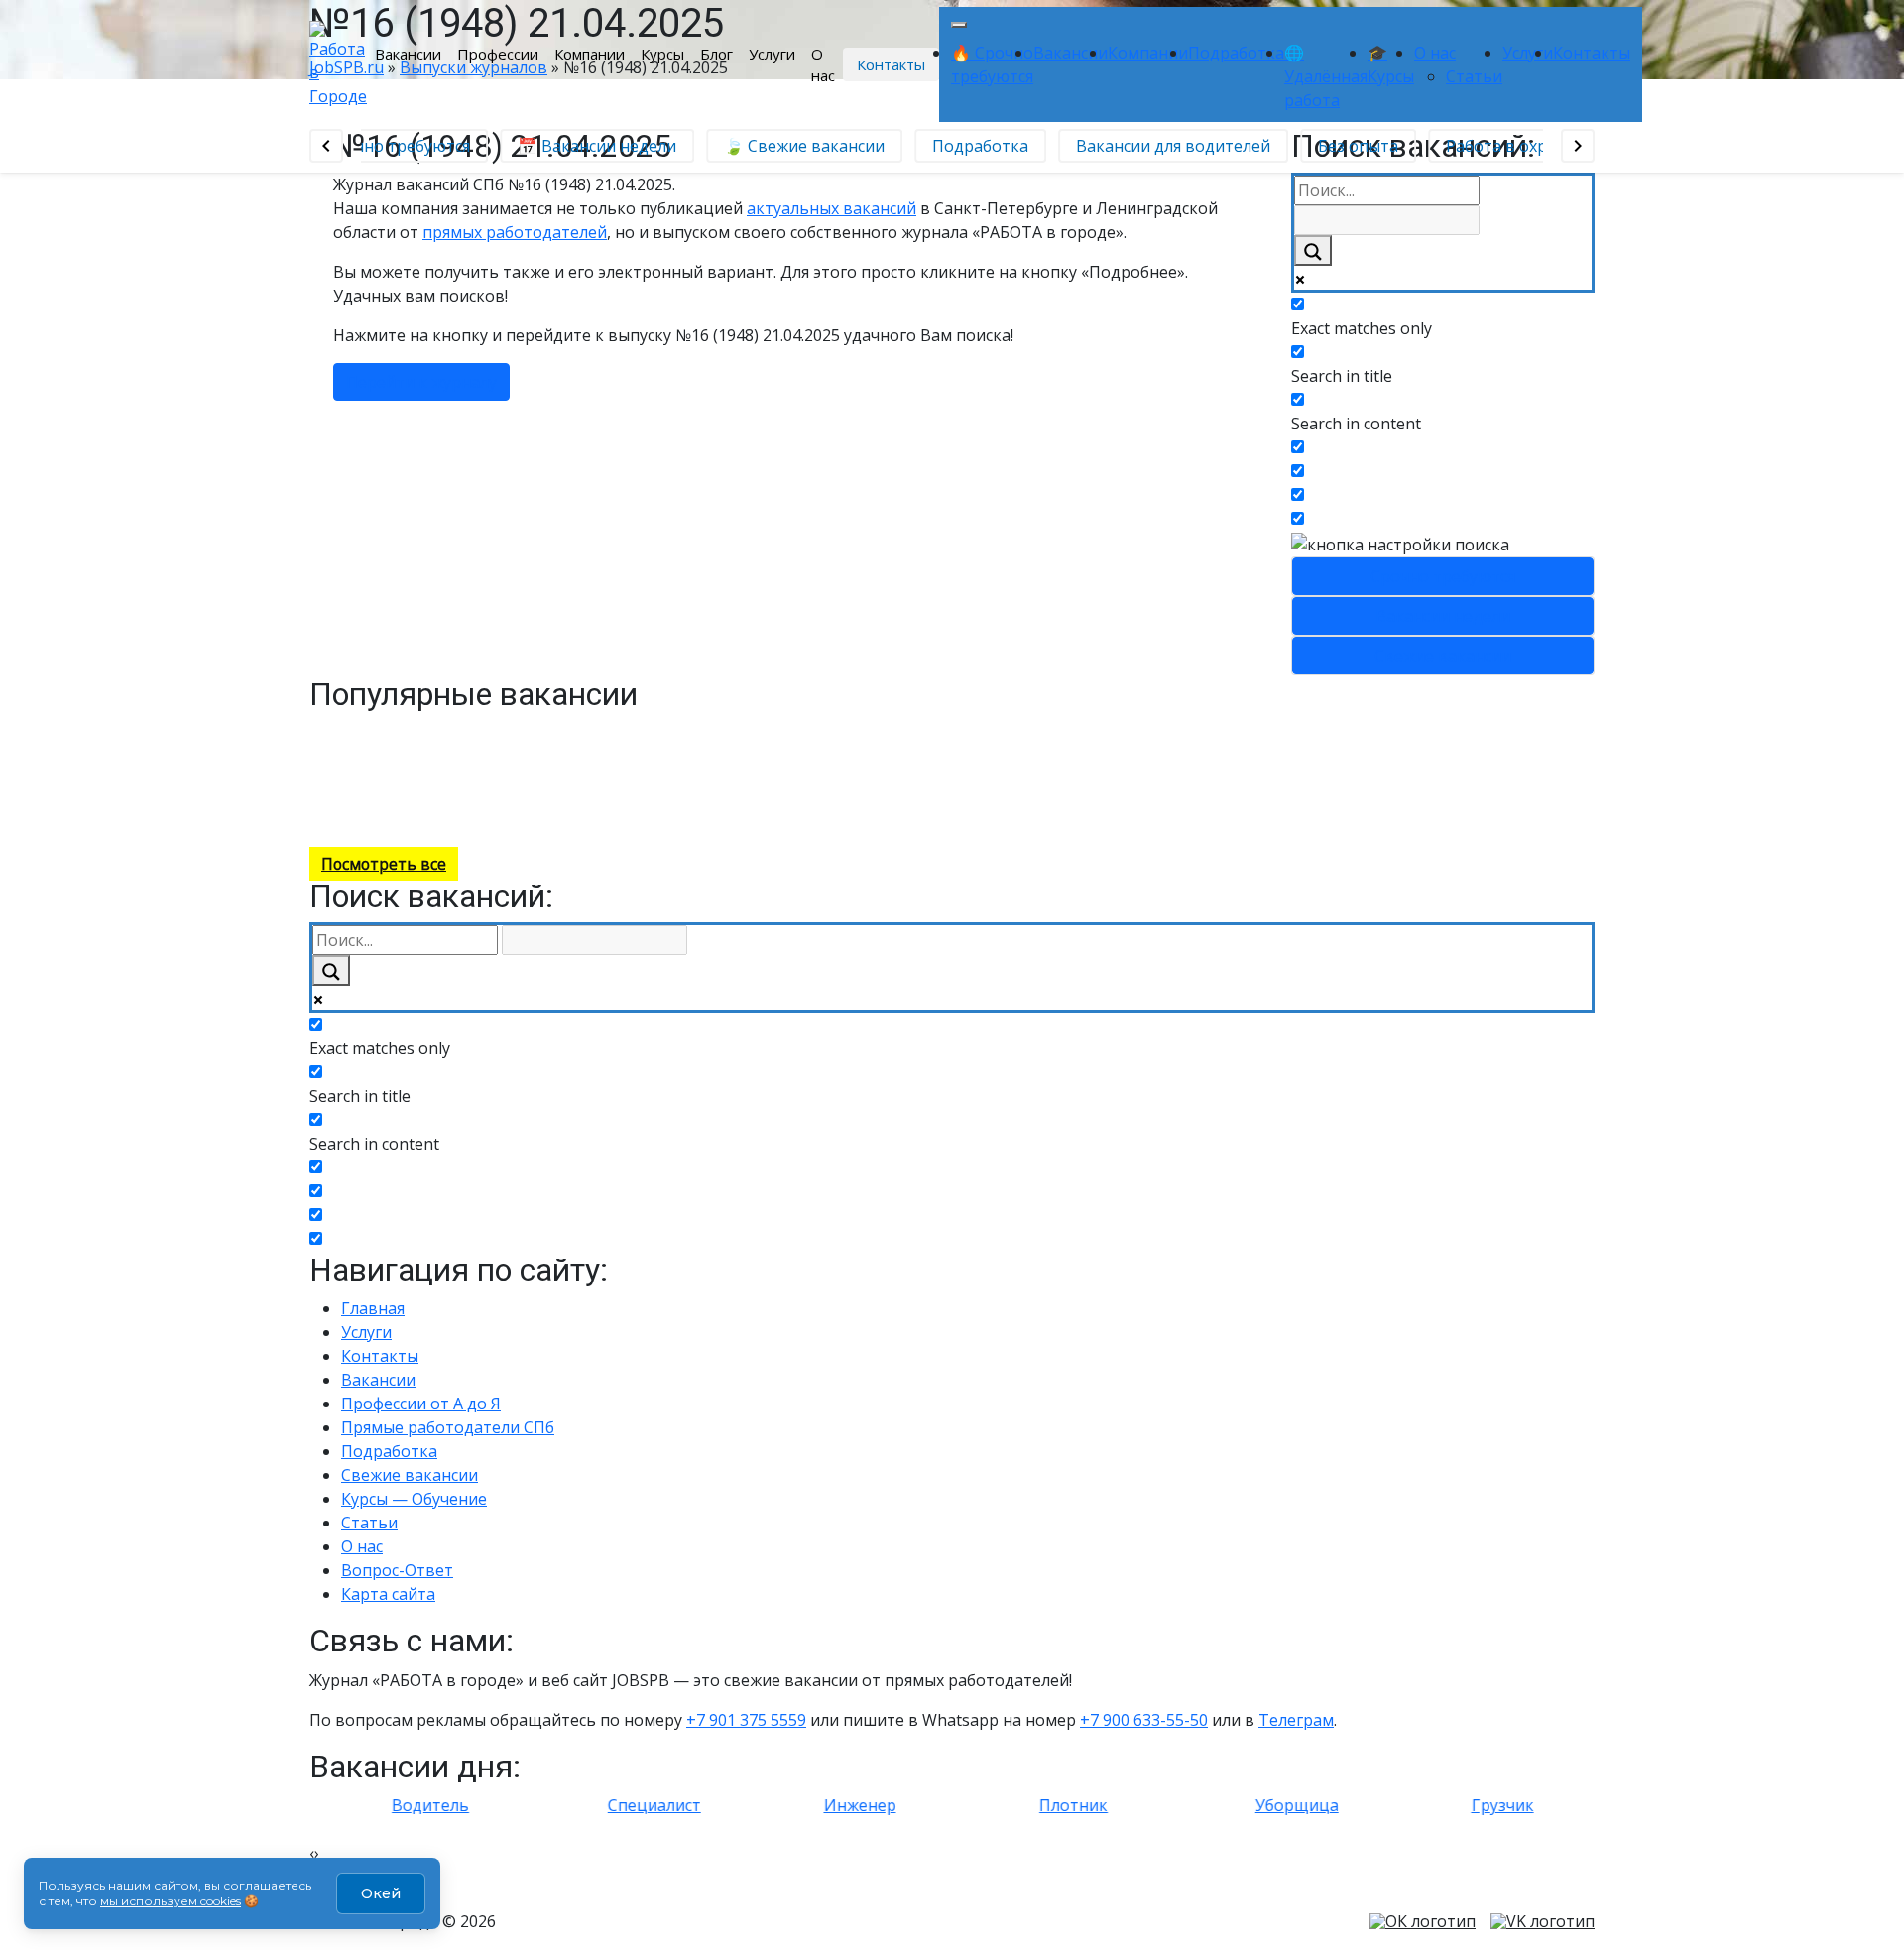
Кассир (344, 796)
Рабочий (598, 753)
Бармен (752, 732)
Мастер (479, 753)
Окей (381, 1893)
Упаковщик (383, 774)
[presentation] (312, 1853)
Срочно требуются (1443, 576)
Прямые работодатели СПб (448, 1427)
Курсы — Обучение (414, 1499)
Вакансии (408, 54)
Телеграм (1296, 1720)
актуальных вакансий (832, 208)
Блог (716, 54)
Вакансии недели (1443, 616)
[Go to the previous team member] (326, 146)
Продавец (312, 818)
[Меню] (959, 25)
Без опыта (1347, 146)
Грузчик (650, 796)
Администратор (670, 732)
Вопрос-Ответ (397, 1570)
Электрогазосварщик (540, 732)
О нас (823, 65)
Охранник (552, 818)
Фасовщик (530, 774)
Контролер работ (405, 732)
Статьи (1474, 76)
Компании (590, 54)
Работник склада (687, 774)
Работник (345, 753)
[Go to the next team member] (1578, 146)
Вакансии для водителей (1162, 146)
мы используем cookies (171, 1901)
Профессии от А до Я (421, 1404)
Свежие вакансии (1443, 656)
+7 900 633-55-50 (1144, 1720)
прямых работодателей (515, 232)
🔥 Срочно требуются (375, 146)
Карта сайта (388, 1594)
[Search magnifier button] (1313, 250)
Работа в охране (1499, 146)
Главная (373, 1308)
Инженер (537, 753)
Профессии (498, 54)
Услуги (772, 54)
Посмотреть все (384, 864)
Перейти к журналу (421, 382)
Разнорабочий (828, 732)
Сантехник (458, 774)
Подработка (1236, 53)
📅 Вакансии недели (586, 146)
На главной (407, 796)
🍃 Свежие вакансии (793, 146)
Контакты (891, 64)
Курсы (662, 54)
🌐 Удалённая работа (1326, 76)
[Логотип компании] (338, 62)
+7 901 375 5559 (746, 1720)
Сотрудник (416, 753)
